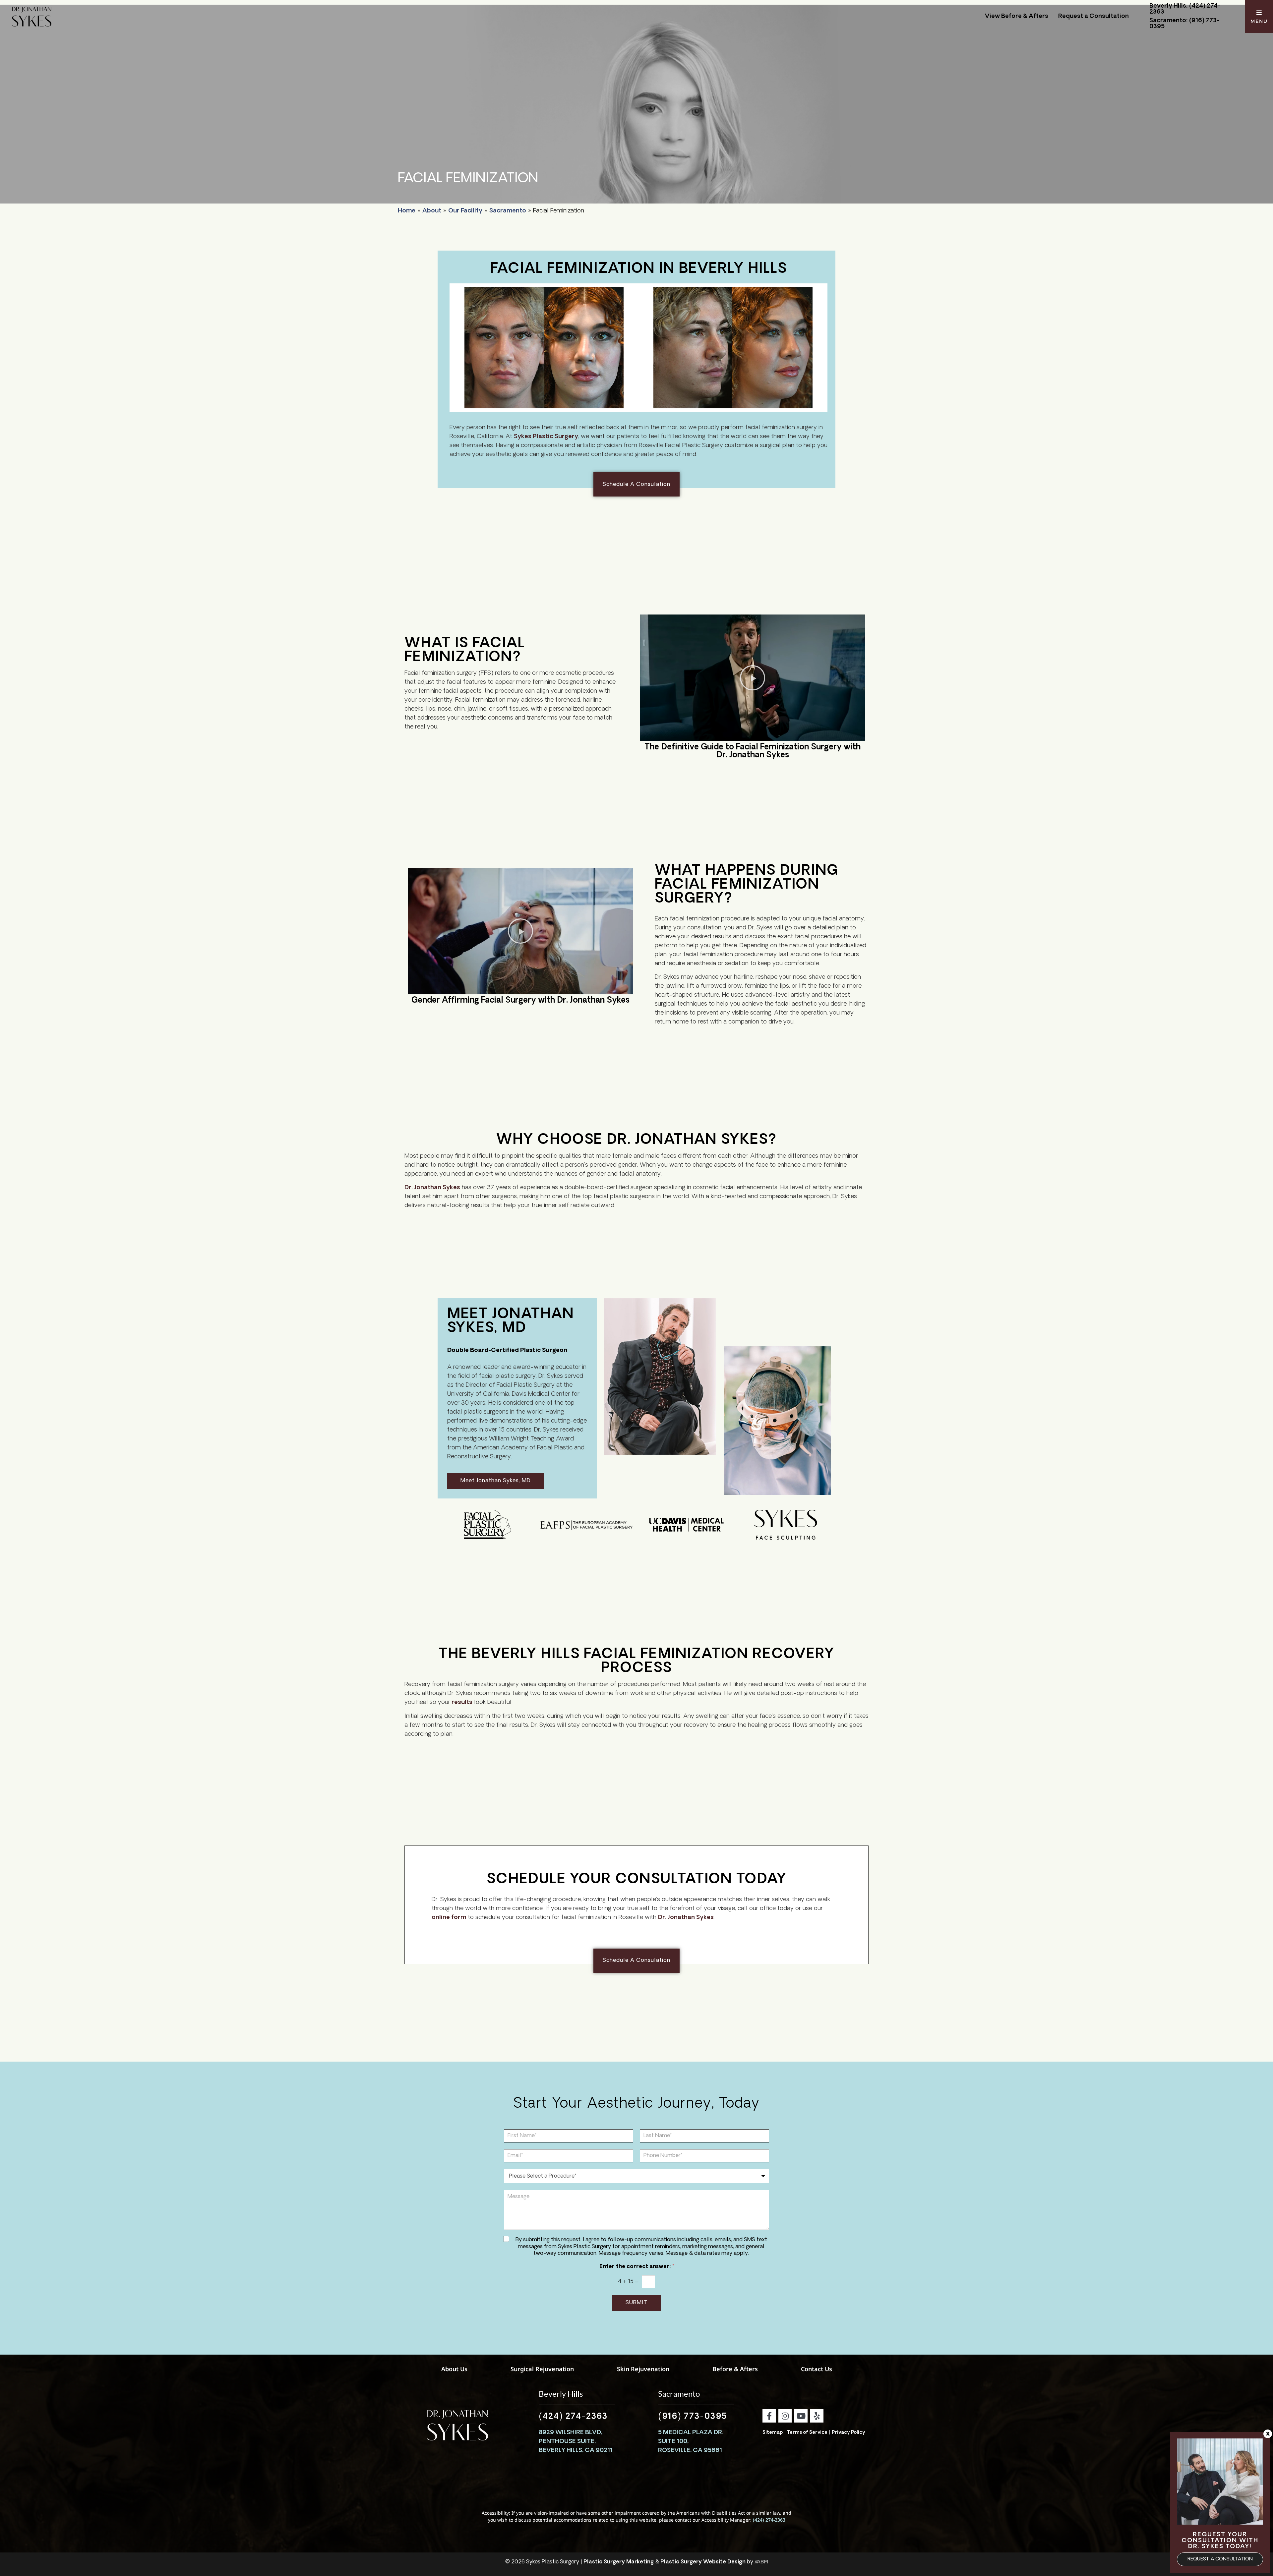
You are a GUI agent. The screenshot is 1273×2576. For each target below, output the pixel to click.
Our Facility (465, 211)
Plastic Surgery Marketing (619, 2562)
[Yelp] (817, 2416)
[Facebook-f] (769, 2416)
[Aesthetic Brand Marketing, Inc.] (761, 2562)
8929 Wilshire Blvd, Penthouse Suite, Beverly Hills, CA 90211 (576, 2442)
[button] (753, 678)
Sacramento (508, 211)
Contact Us (817, 2369)
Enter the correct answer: (637, 2267)
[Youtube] (801, 2416)
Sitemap (773, 2433)
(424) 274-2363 (573, 2417)
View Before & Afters (1017, 17)
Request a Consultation (1093, 17)
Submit (636, 2303)
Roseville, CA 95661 (690, 2451)
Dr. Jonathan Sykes (432, 1188)
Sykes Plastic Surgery (546, 437)
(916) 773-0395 (693, 2417)
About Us (454, 2369)
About (432, 211)
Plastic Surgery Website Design (703, 2562)
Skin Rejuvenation (643, 2369)
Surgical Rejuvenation (542, 2369)
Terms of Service (807, 2433)
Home (407, 211)
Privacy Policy (849, 2433)
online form (449, 1918)
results (461, 1703)
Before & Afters (735, 2369)
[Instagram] (785, 2416)
